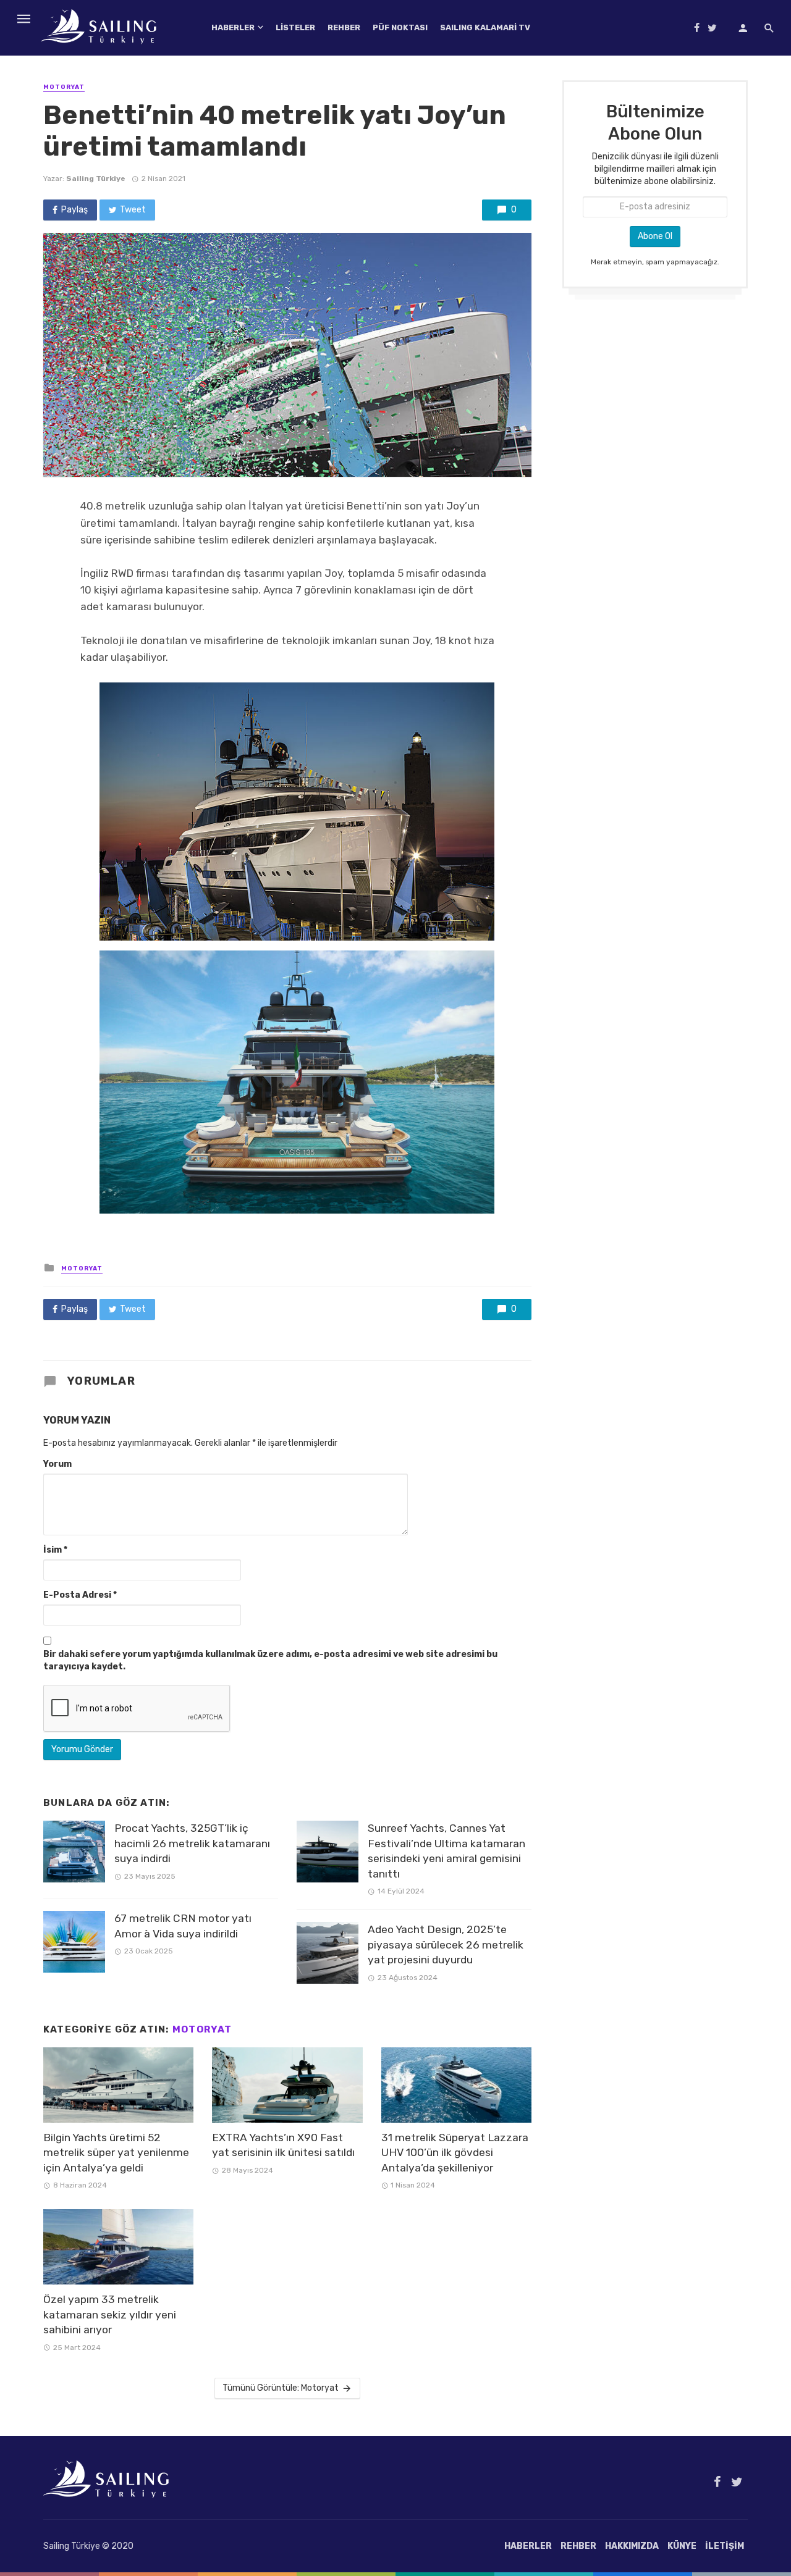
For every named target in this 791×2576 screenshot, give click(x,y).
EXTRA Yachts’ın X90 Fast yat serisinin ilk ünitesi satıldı (283, 2145)
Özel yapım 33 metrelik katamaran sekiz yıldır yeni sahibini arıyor (110, 2314)
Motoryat (64, 87)
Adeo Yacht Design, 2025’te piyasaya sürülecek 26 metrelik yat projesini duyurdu (446, 1945)
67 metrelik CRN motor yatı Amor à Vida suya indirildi (183, 1926)
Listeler (295, 27)
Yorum (57, 1464)
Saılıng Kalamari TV (485, 27)
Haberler (233, 27)
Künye (682, 2546)
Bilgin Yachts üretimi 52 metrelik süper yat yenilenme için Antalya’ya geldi (116, 2153)
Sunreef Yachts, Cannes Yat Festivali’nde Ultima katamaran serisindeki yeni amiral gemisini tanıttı (446, 1851)
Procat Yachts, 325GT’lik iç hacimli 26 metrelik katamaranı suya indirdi (192, 1843)
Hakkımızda (632, 2546)
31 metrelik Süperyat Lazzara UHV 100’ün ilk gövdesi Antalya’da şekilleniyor (455, 2153)
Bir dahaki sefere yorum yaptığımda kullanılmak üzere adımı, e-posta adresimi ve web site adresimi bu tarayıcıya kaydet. (270, 1660)
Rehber (344, 27)
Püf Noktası (400, 27)
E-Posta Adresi (80, 1595)
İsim (55, 1550)
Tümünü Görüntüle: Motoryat (281, 2388)
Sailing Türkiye (96, 178)
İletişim (725, 2546)
